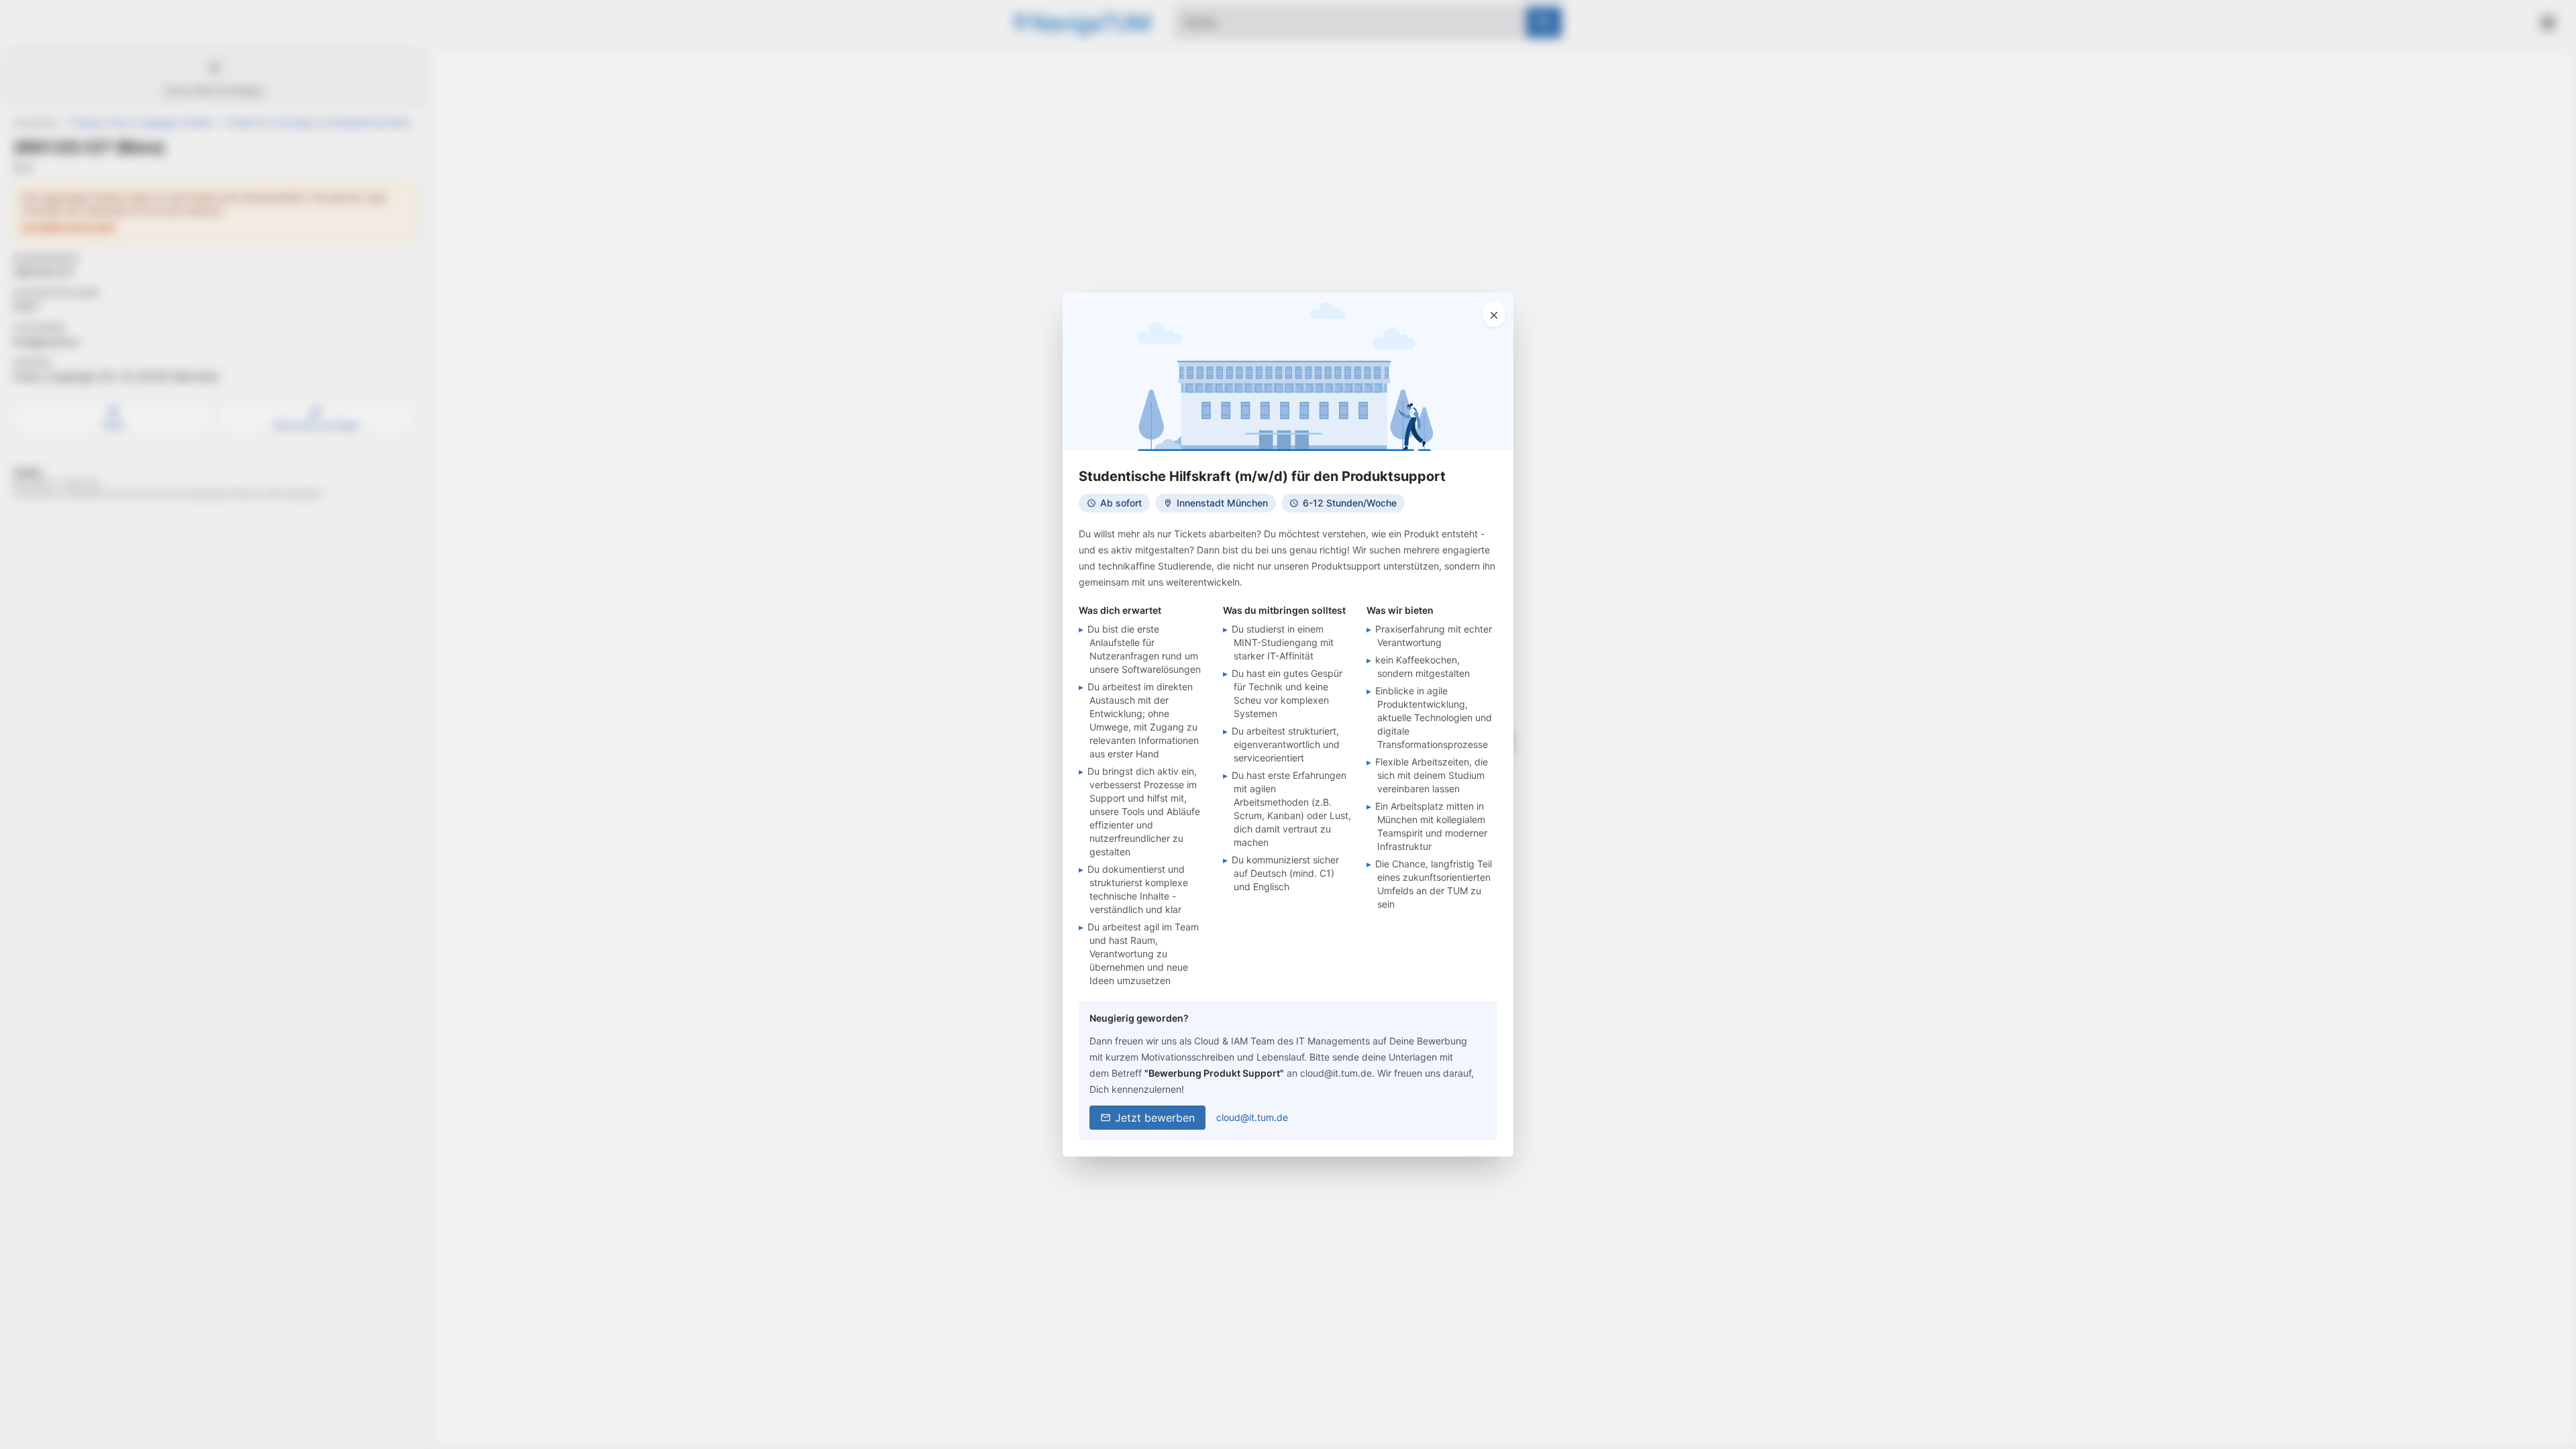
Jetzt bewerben (1155, 1118)
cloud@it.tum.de (1252, 1117)
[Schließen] (1494, 314)
